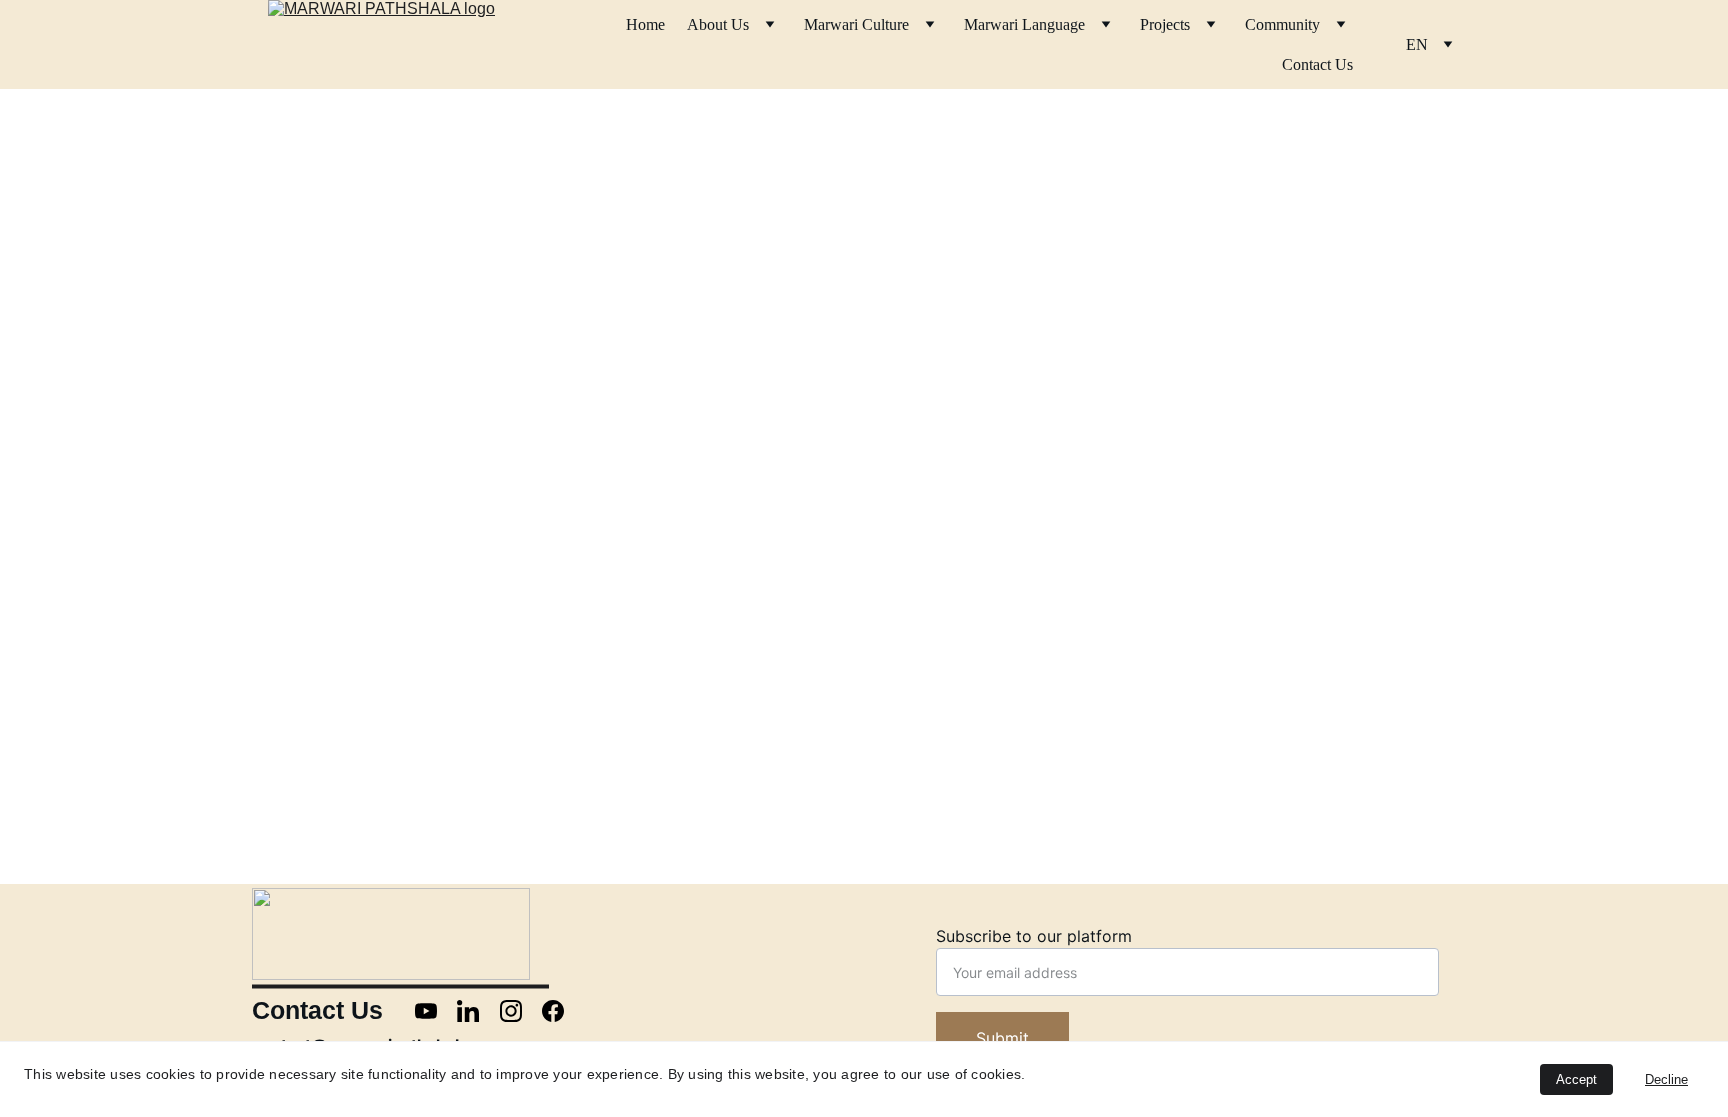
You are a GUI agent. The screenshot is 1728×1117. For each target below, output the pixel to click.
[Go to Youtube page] (436, 1011)
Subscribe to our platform (1034, 936)
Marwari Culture (856, 24)
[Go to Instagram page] (521, 1011)
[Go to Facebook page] (553, 1011)
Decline (1666, 1079)
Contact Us (1317, 64)
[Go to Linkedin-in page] (478, 1011)
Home (645, 24)
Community (1282, 24)
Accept (1576, 1079)
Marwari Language (1024, 24)
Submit (1002, 1038)
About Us (718, 24)
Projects (1165, 24)
